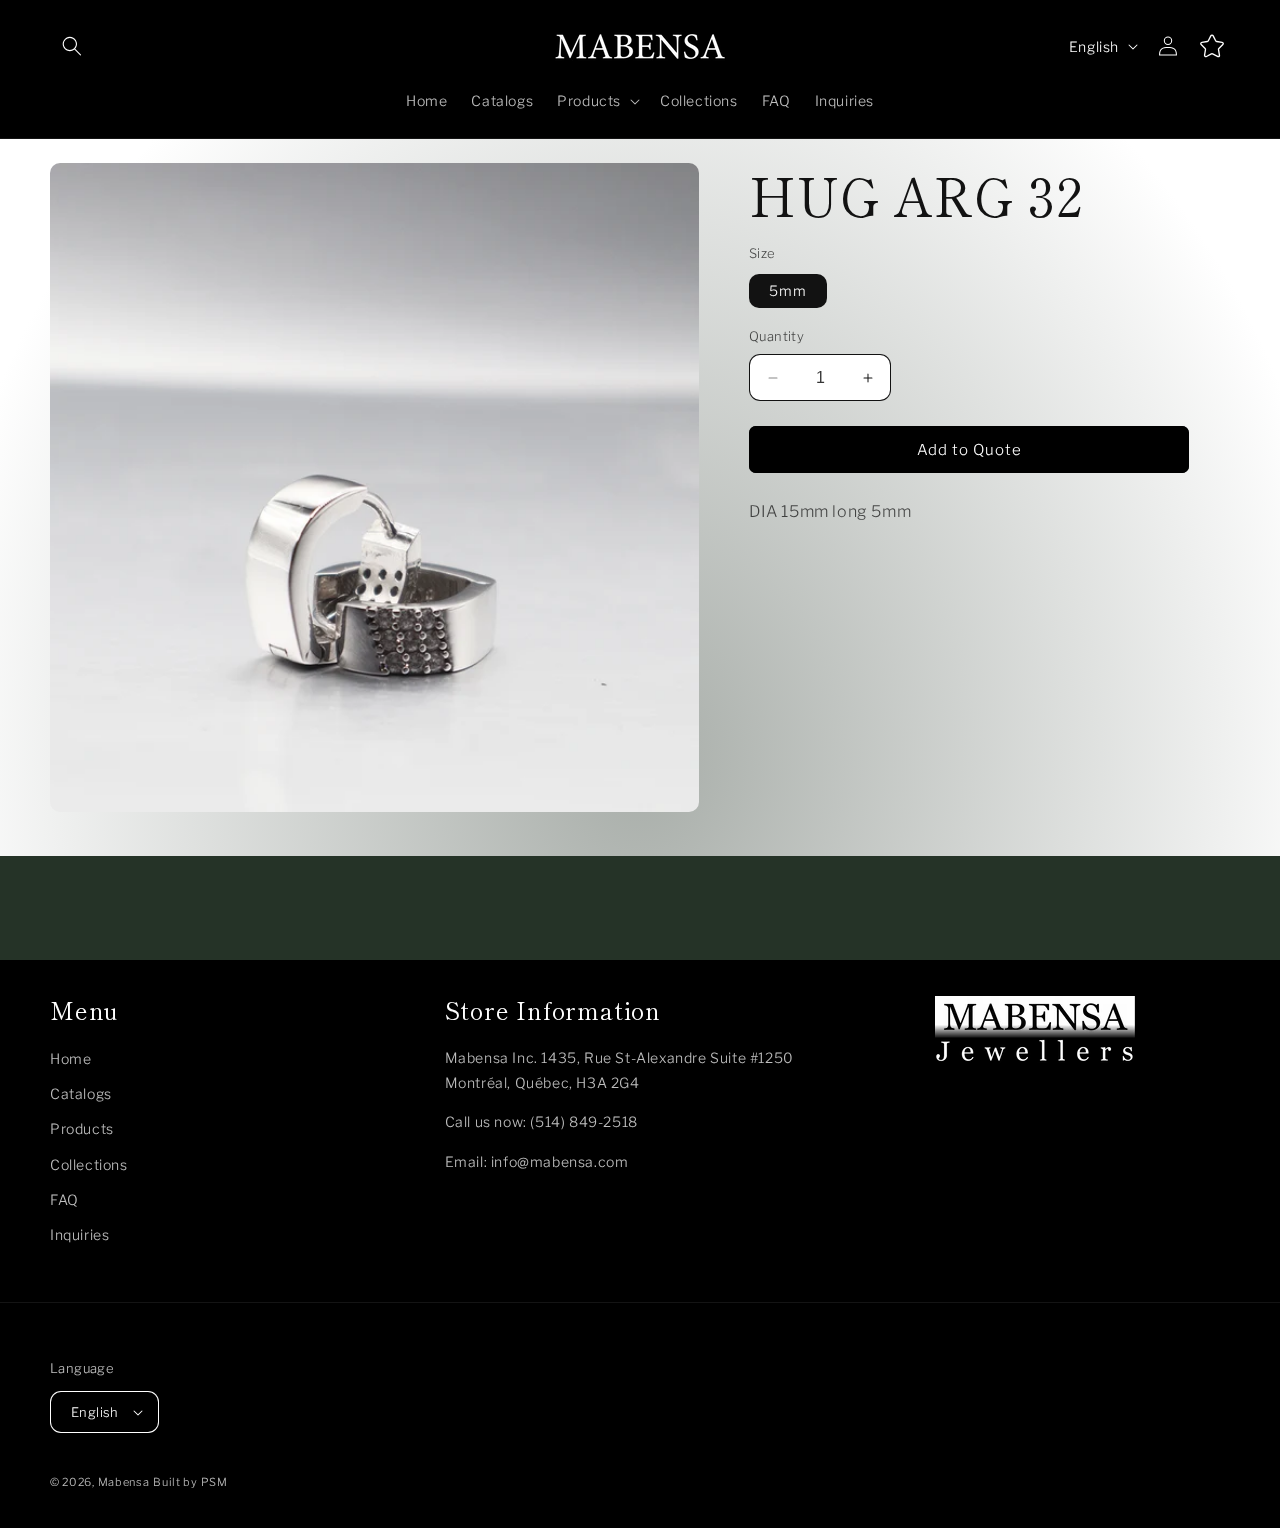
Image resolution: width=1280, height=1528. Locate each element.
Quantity (776, 337)
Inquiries (79, 1234)
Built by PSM (190, 1482)
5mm (788, 291)
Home (70, 1058)
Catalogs (81, 1093)
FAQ (64, 1199)
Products (82, 1128)
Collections (89, 1164)
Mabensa (124, 1482)
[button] (72, 46)
